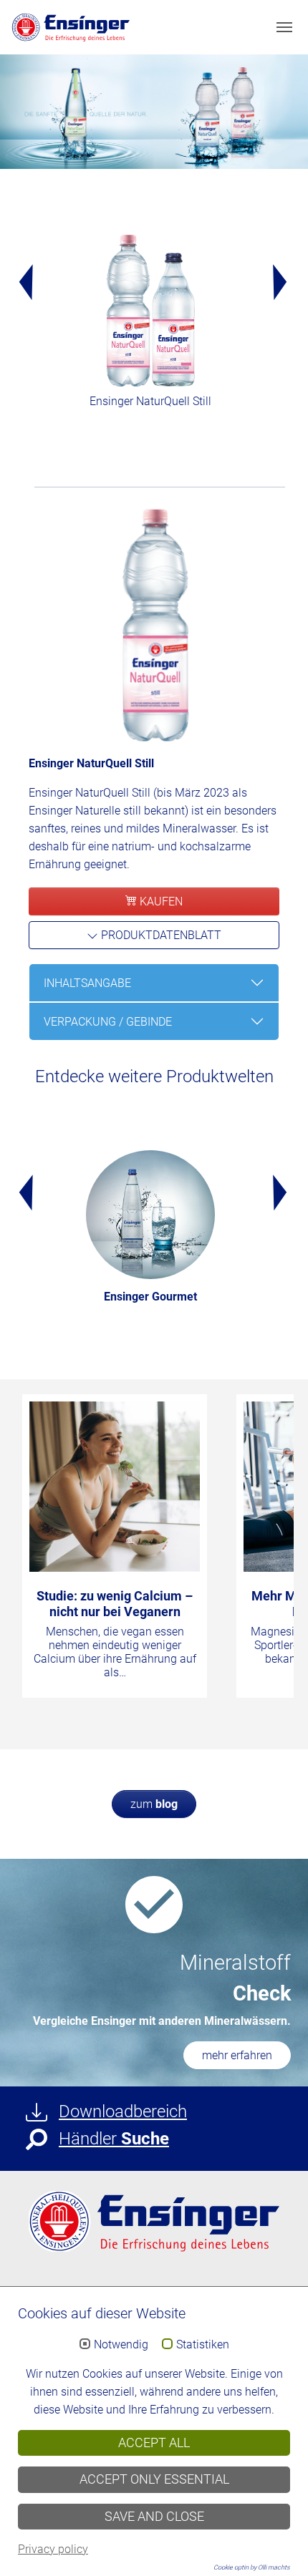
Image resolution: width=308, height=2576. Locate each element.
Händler (114, 2139)
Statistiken (203, 2345)
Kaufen (160, 901)
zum (154, 1804)
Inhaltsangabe (87, 983)
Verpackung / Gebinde (108, 1022)
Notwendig (121, 2345)
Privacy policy (53, 2549)
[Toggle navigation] (284, 27)
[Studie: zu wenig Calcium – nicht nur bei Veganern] (115, 1487)
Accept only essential (154, 2479)
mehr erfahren (237, 2055)
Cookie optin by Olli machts (252, 2567)
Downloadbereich (123, 2111)
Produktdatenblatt (160, 935)
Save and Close (154, 2517)
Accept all (154, 2443)
